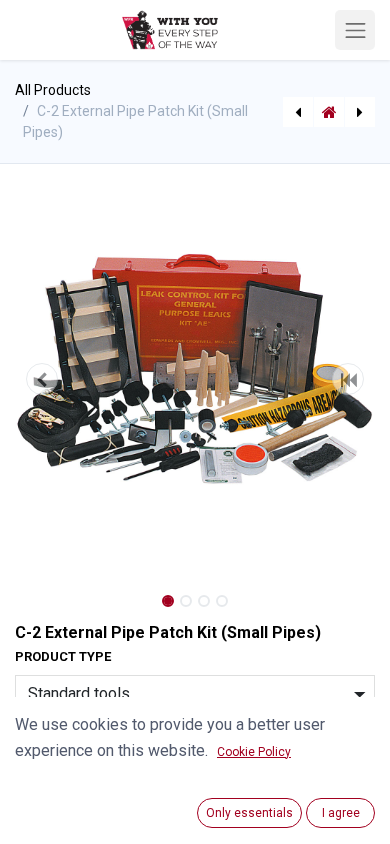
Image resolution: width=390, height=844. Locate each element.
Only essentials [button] (249, 813)
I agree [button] (341, 813)
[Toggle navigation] (355, 30)
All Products (53, 90)
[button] (42, 379)
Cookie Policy (254, 752)
